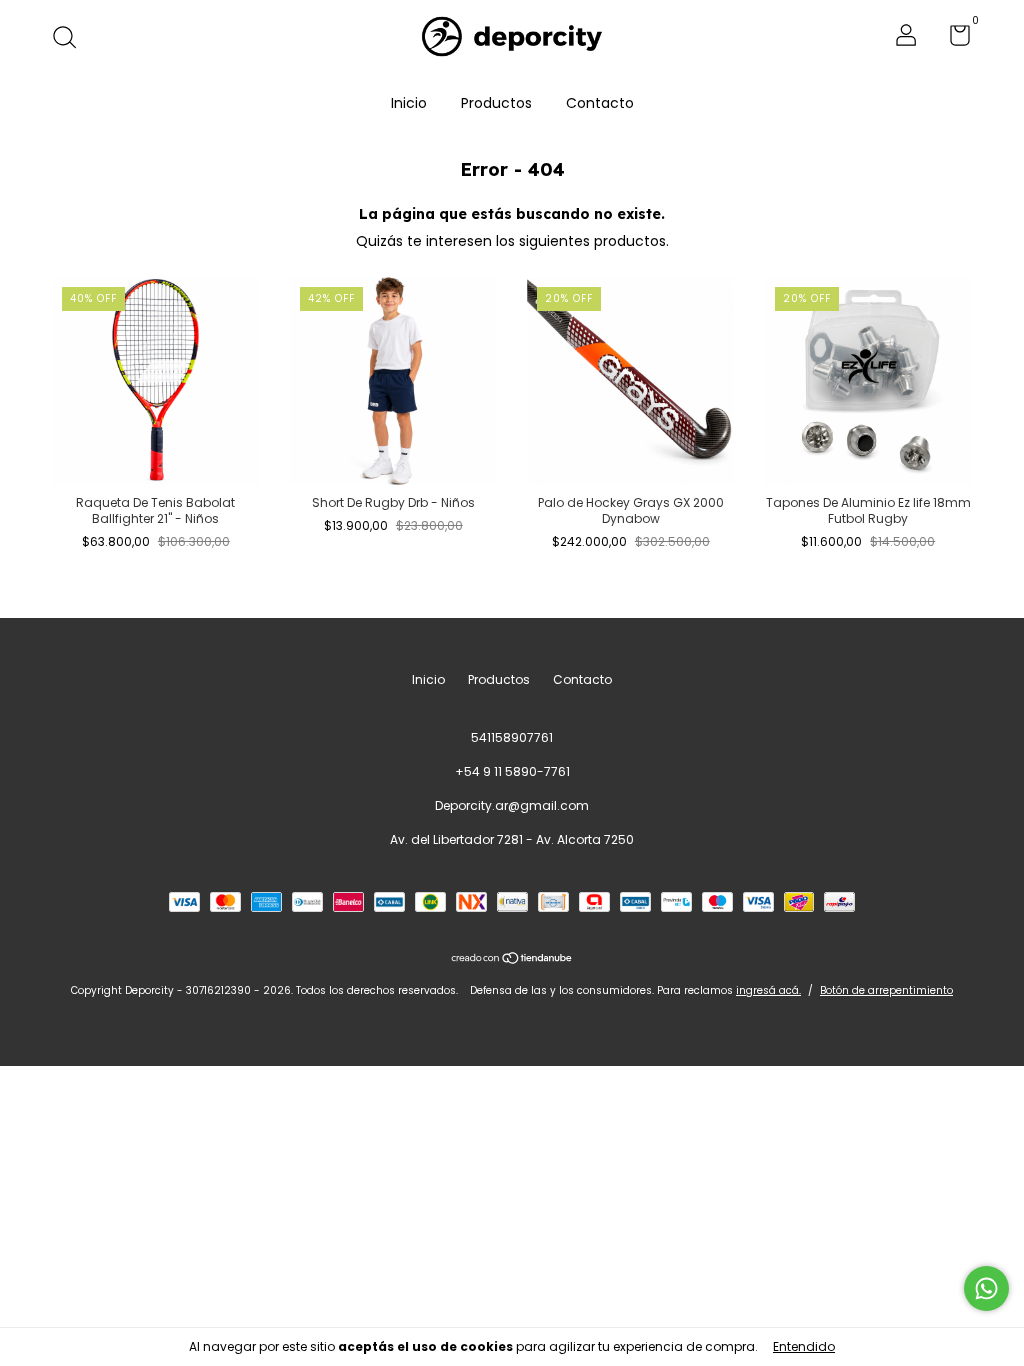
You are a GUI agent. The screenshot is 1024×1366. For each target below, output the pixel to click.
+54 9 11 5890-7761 (512, 771)
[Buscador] (71, 38)
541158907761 (512, 737)
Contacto (600, 103)
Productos (496, 103)
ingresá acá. (768, 990)
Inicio (409, 103)
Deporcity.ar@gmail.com (512, 805)
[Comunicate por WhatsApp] (986, 1288)
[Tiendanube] (512, 960)
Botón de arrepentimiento (886, 990)
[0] (952, 39)
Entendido (804, 1346)
